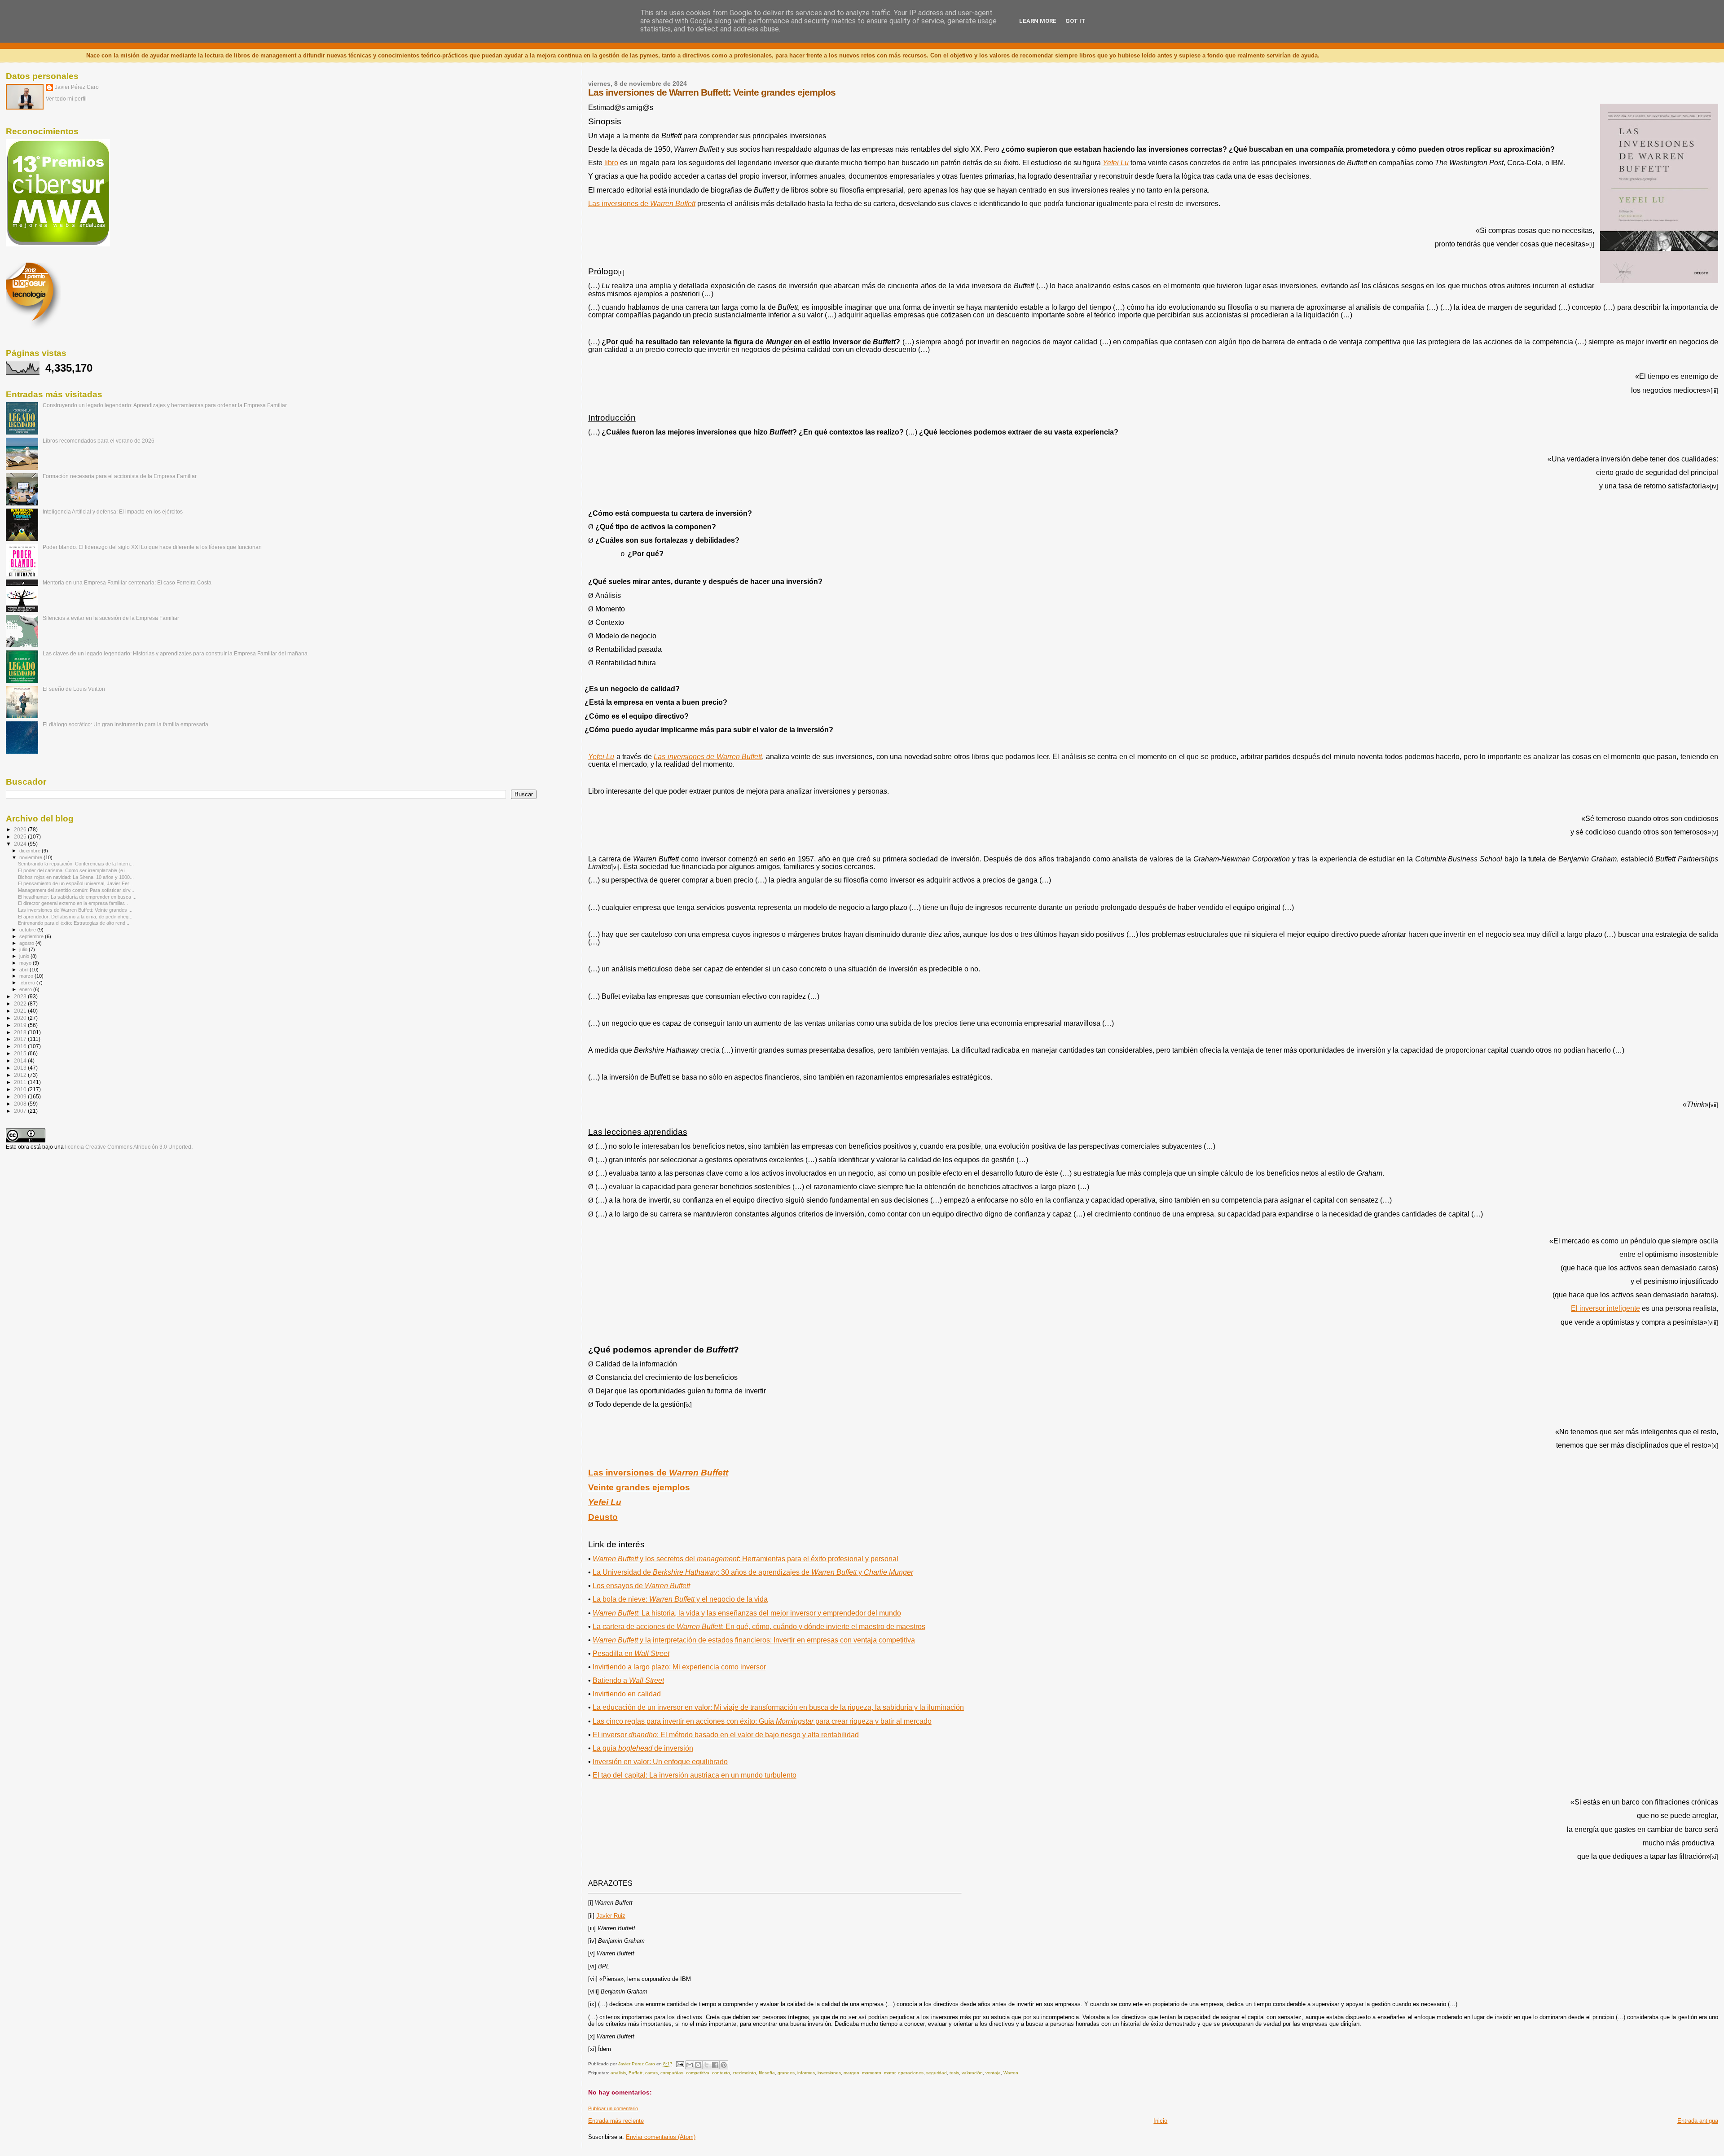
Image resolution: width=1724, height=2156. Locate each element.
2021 (21, 1011)
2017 (21, 1039)
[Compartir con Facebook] (715, 2065)
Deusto (603, 1517)
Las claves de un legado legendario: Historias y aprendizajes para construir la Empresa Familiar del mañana (175, 653)
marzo (27, 976)
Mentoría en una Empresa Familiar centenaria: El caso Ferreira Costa (127, 582)
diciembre (31, 851)
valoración (972, 2073)
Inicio (1160, 2121)
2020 (21, 1018)
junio (25, 956)
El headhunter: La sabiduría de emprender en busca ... (77, 897)
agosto (27, 943)
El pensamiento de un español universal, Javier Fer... (75, 883)
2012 (21, 1075)
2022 (21, 1003)
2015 (21, 1053)
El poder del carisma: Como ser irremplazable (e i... (74, 870)
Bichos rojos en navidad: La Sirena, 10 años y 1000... (76, 877)
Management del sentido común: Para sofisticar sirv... (76, 890)
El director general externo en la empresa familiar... (73, 903)
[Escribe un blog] (698, 2065)
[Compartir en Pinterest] (724, 2065)
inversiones (829, 2073)
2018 (21, 1032)
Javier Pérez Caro (77, 87)
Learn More (1038, 21)
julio (24, 949)
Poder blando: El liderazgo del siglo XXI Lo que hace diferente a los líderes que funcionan (152, 547)
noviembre (31, 857)
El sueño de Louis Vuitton (74, 689)
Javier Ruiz (611, 1916)
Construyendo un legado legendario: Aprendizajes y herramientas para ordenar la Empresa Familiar (165, 405)
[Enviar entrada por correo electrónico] (680, 2064)
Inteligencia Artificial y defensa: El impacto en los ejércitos (113, 512)
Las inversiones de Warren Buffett (708, 757)
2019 (21, 1025)
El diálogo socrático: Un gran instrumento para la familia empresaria (125, 724)
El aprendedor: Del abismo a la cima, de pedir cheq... (75, 917)
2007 (21, 1111)
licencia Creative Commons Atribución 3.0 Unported (128, 1147)
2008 (21, 1104)
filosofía (767, 2073)
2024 (21, 844)
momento (872, 2073)
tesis (954, 2073)
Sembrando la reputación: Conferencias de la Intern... (76, 864)
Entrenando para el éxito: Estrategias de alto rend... (74, 923)
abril (24, 970)
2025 (21, 836)
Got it (1075, 21)
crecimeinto (744, 2073)
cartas (651, 2073)
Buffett (636, 2073)
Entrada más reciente (616, 2121)
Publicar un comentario (613, 2108)
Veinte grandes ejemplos (639, 1487)
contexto (721, 2073)
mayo (26, 963)
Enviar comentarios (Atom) (661, 2137)
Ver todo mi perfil (66, 99)
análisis (618, 2073)
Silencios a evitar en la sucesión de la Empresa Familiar (111, 618)
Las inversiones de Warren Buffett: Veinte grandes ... (75, 910)
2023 (21, 996)
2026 (21, 829)
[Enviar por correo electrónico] (690, 2065)
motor (890, 2073)
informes (806, 2073)
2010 (21, 1089)
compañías (672, 2073)
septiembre (32, 936)
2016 (21, 1046)
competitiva (698, 2073)
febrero (28, 983)
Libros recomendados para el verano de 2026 (99, 441)
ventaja (993, 2073)
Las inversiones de (658, 1473)
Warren (1011, 2073)
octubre (28, 930)
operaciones (911, 2073)
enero (26, 989)
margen (851, 2073)
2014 (21, 1060)
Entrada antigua (1698, 2121)
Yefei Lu (1116, 163)
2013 (21, 1068)
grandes (786, 2073)
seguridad (937, 2073)
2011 (21, 1082)
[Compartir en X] (707, 2065)
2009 (21, 1096)
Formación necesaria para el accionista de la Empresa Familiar (120, 476)
